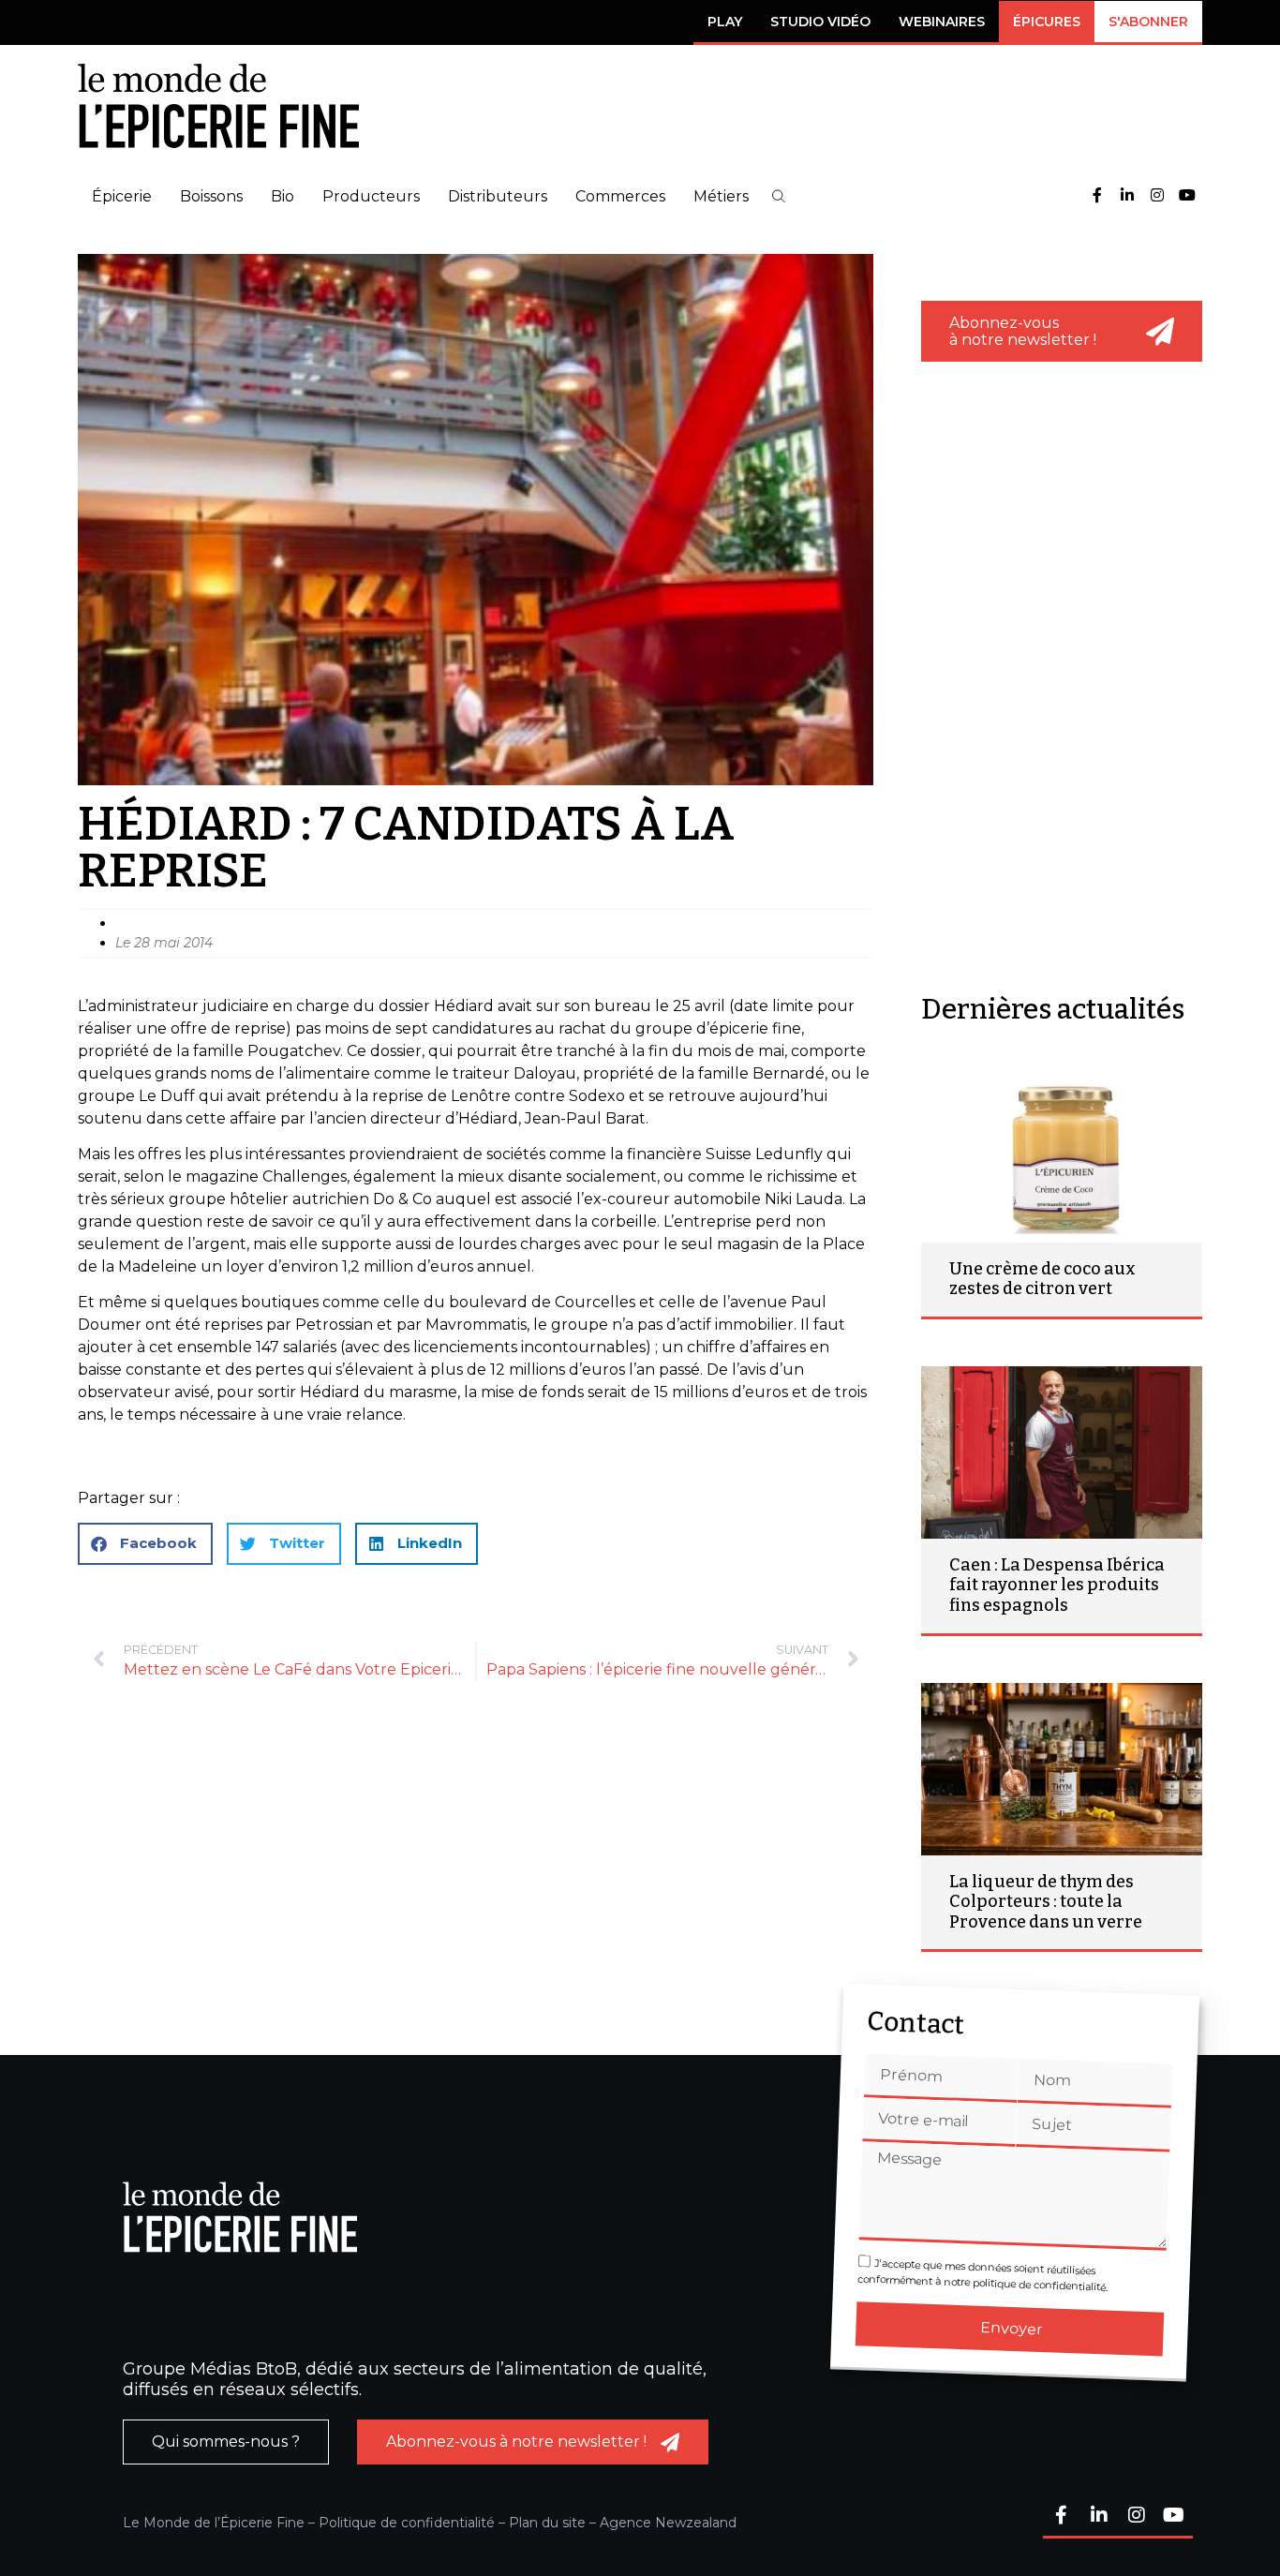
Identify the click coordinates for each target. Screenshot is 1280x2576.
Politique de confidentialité (407, 2523)
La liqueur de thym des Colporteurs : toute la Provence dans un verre (1046, 1902)
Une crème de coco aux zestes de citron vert (1042, 1279)
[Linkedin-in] (1127, 196)
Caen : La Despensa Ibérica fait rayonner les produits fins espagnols (1057, 1585)
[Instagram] (1157, 196)
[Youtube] (1187, 196)
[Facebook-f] (1097, 196)
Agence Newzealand (668, 2523)
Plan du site (547, 2523)
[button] (779, 196)
